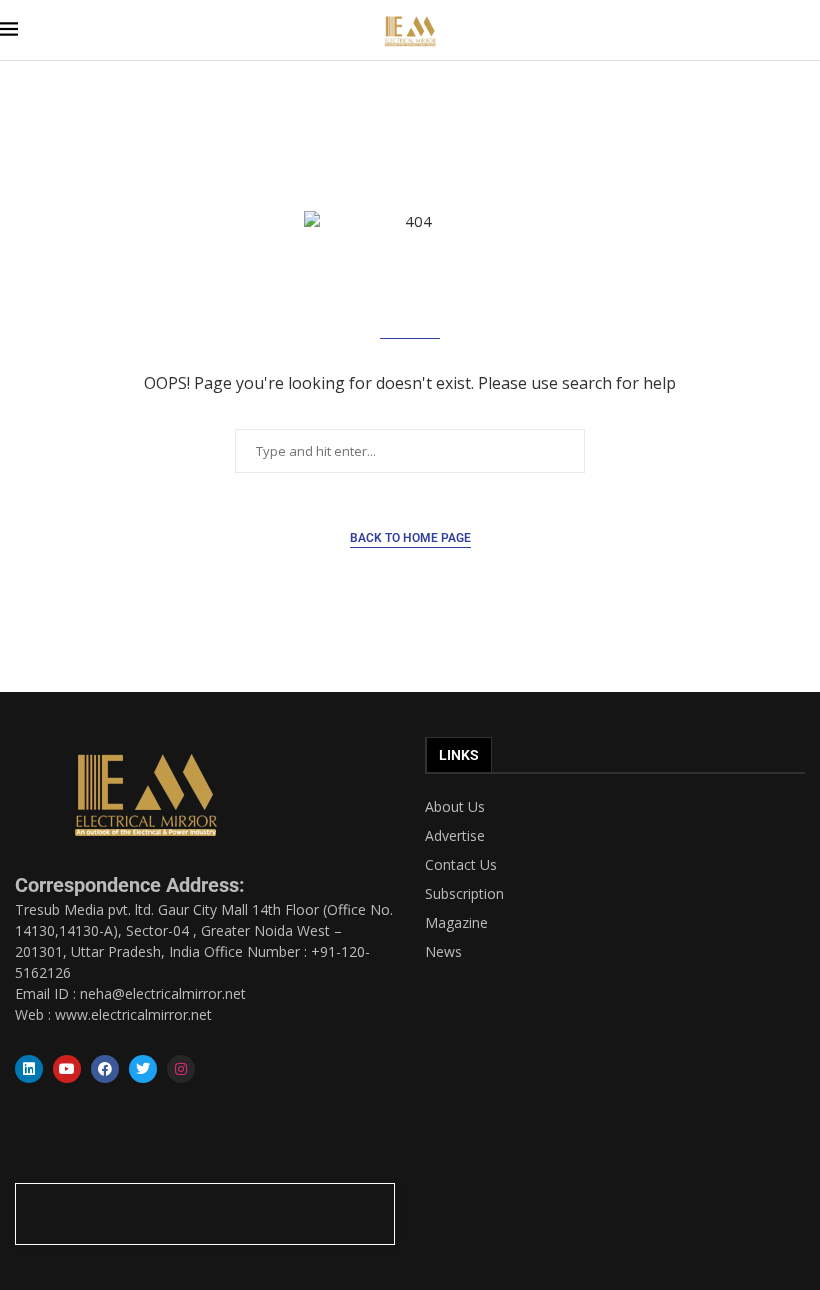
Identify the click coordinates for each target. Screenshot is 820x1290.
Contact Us (461, 865)
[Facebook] (105, 1069)
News (443, 952)
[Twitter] (143, 1069)
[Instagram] (181, 1069)
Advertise (455, 836)
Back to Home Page (410, 538)
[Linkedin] (29, 1069)
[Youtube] (67, 1069)
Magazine (456, 923)
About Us (455, 807)
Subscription (464, 894)
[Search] (810, 30)
